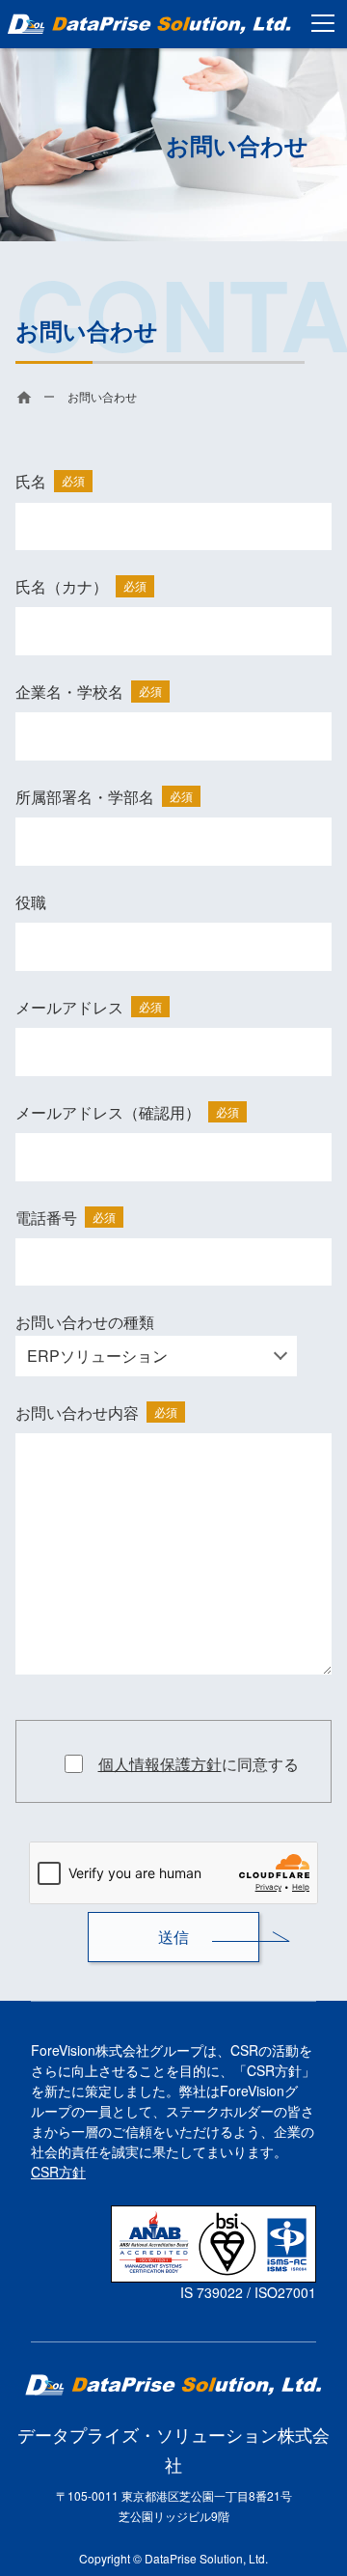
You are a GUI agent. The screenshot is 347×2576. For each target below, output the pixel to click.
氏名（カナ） (81, 586)
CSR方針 (58, 2172)
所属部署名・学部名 (104, 797)
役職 (31, 902)
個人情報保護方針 (160, 1764)
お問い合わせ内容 (96, 1413)
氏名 (50, 481)
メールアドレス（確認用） (127, 1112)
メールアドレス (89, 1007)
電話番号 (66, 1218)
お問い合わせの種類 (85, 1322)
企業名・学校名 (89, 692)
